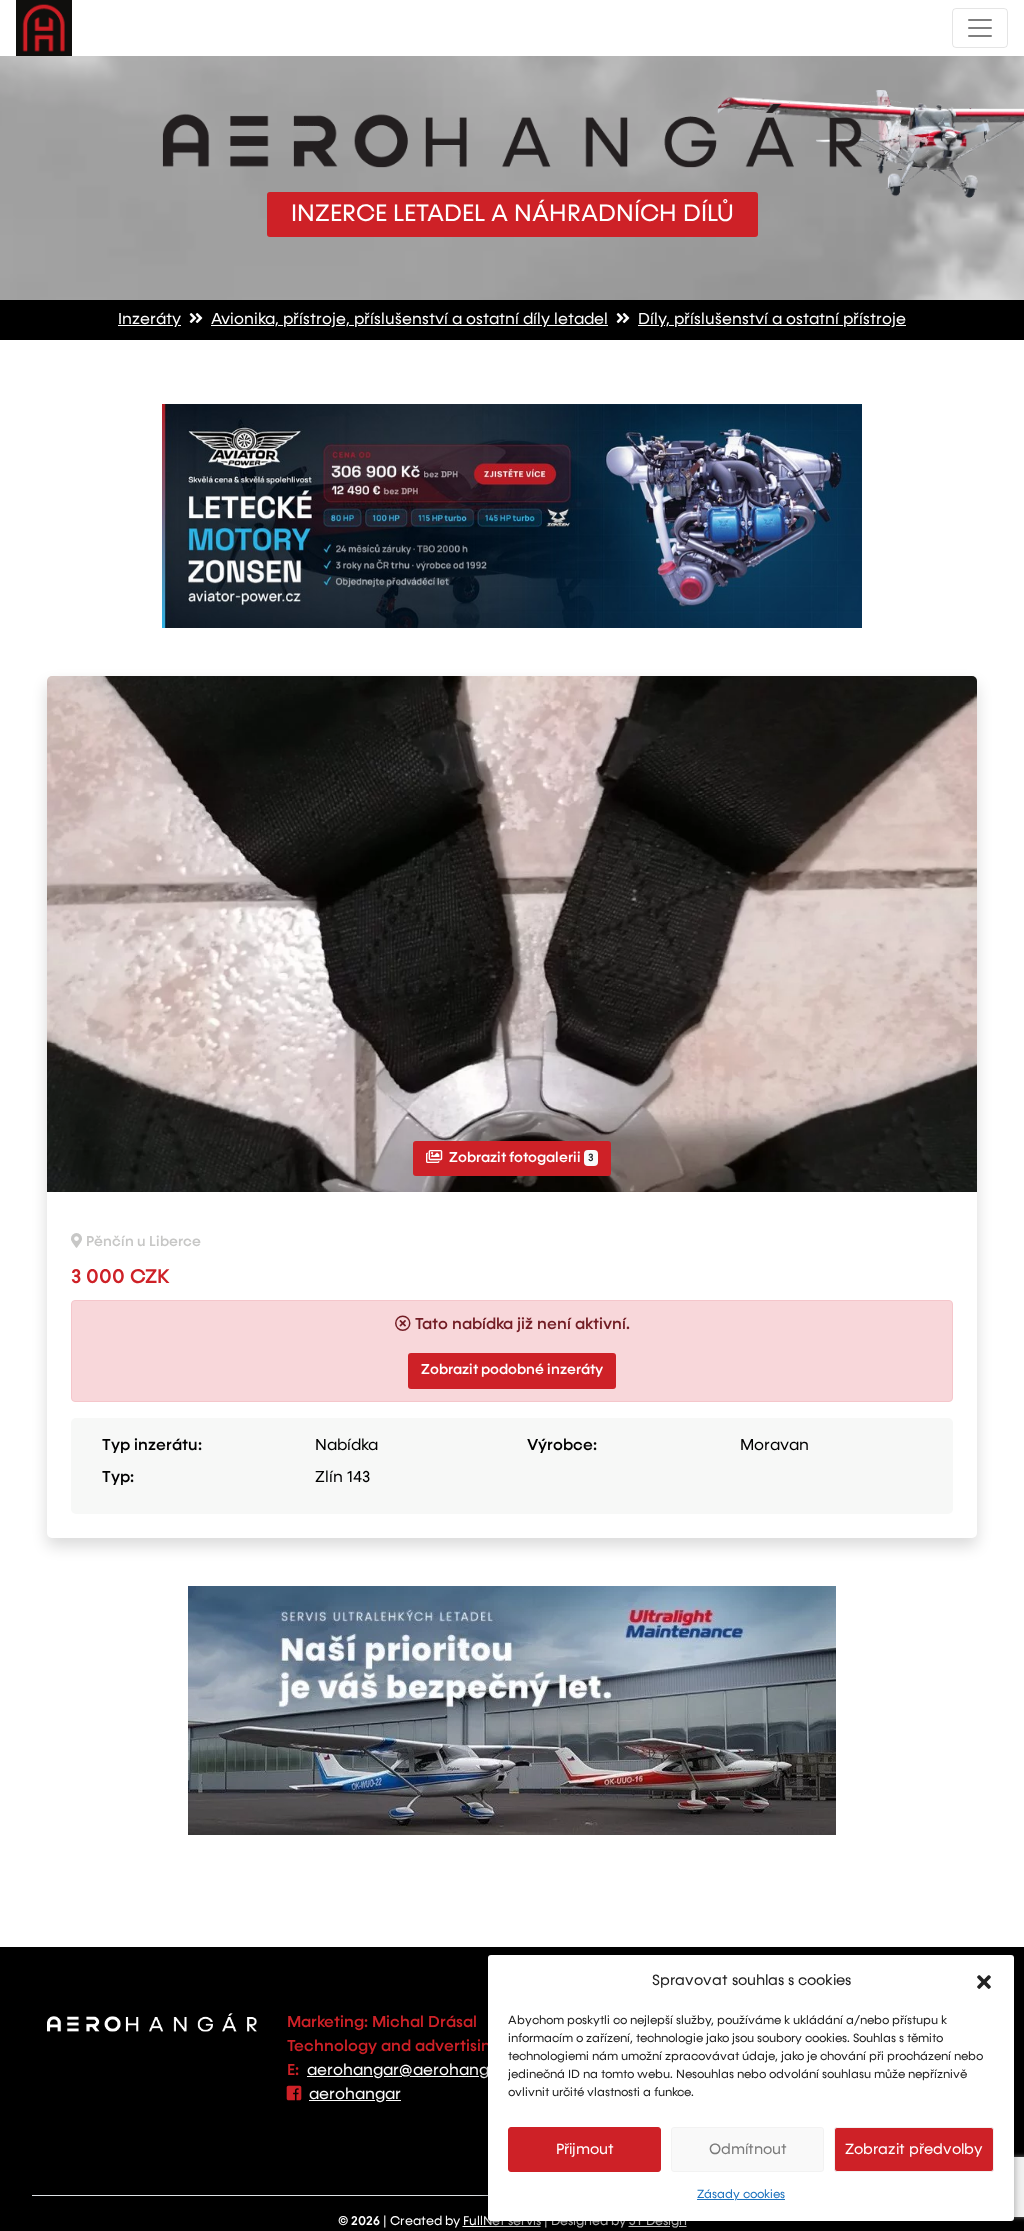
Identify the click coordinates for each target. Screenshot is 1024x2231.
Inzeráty (149, 320)
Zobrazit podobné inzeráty (512, 1370)
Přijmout (585, 2149)
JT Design (658, 2221)
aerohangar (355, 2095)
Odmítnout (748, 2149)
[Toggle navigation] (980, 28)
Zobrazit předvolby (914, 2149)
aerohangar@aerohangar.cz (416, 2071)
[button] (984, 1981)
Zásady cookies (741, 2195)
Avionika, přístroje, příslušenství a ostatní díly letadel (409, 320)
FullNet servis (502, 2221)
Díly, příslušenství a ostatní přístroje (772, 320)
